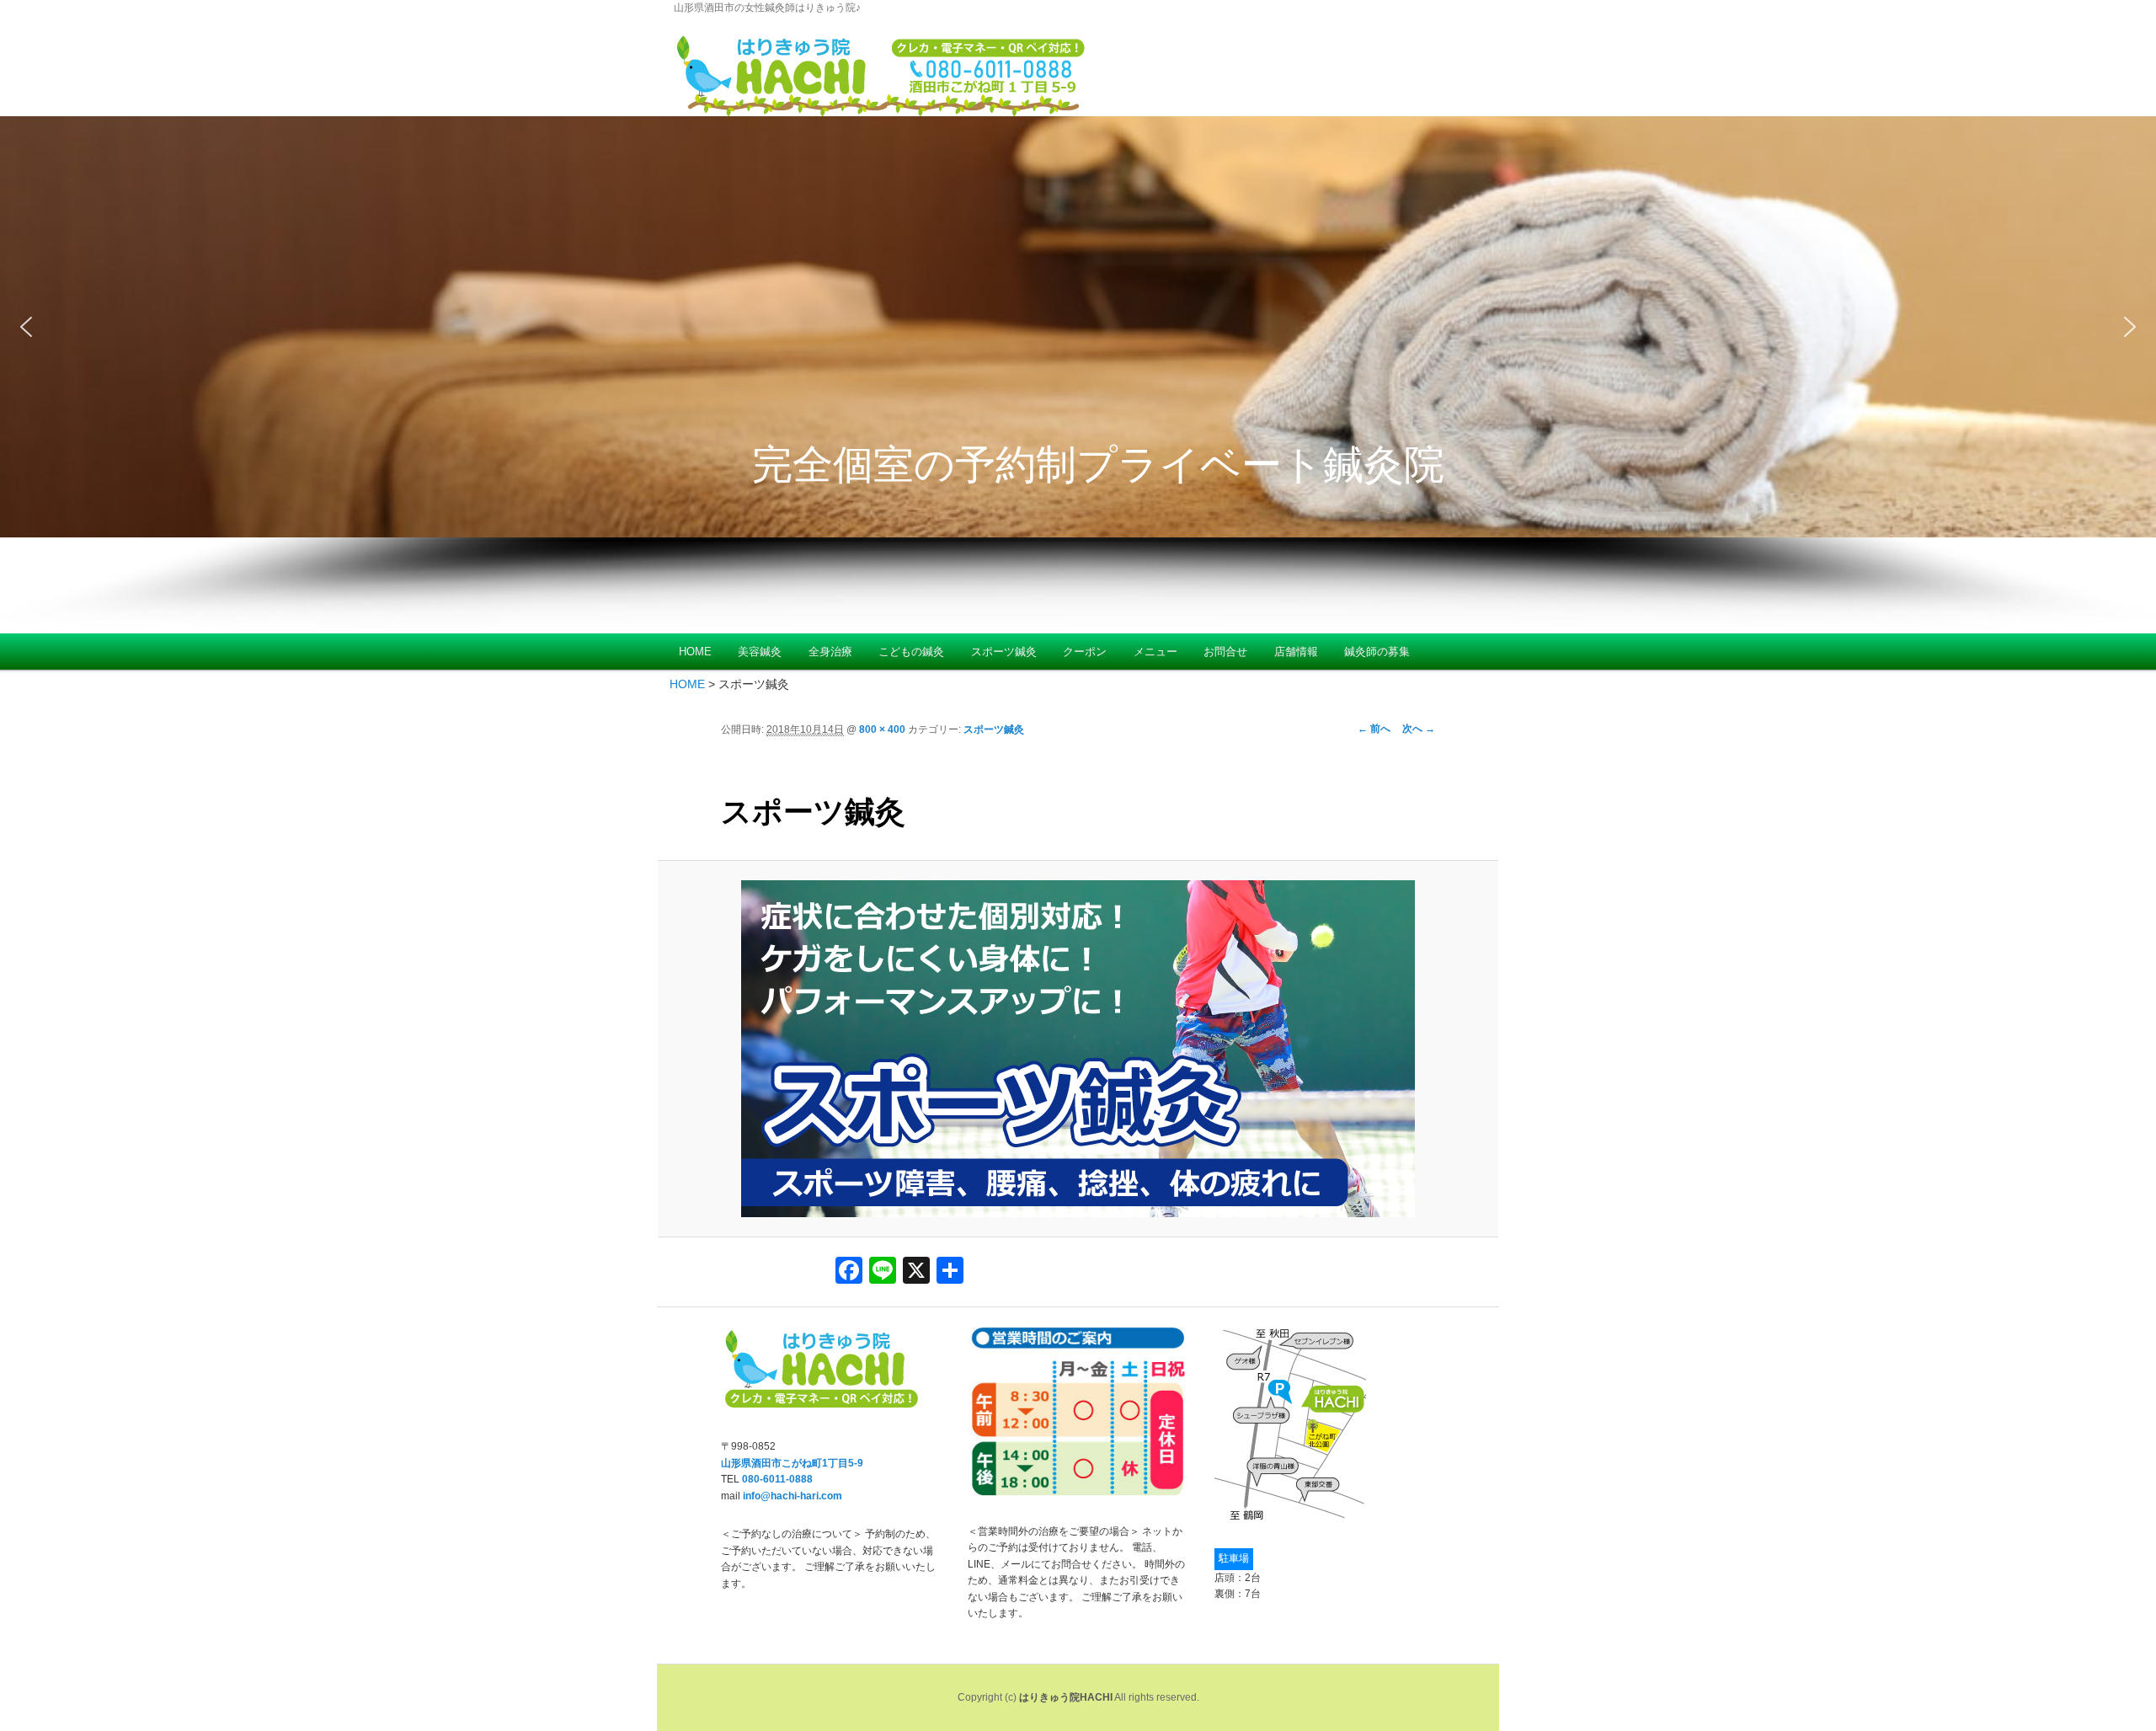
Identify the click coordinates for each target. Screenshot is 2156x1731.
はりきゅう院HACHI (1066, 1697)
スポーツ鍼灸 (1004, 652)
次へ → (1419, 729)
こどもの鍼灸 (911, 652)
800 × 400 (882, 729)
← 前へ (1374, 729)
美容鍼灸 (760, 652)
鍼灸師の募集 (1377, 652)
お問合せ (1225, 652)
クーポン (1085, 652)
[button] (1078, 327)
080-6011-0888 (777, 1479)
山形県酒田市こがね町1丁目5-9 (792, 1463)
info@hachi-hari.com (792, 1496)
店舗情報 (1296, 652)
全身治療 (830, 652)
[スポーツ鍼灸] (1078, 1049)
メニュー (1155, 652)
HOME (695, 652)
